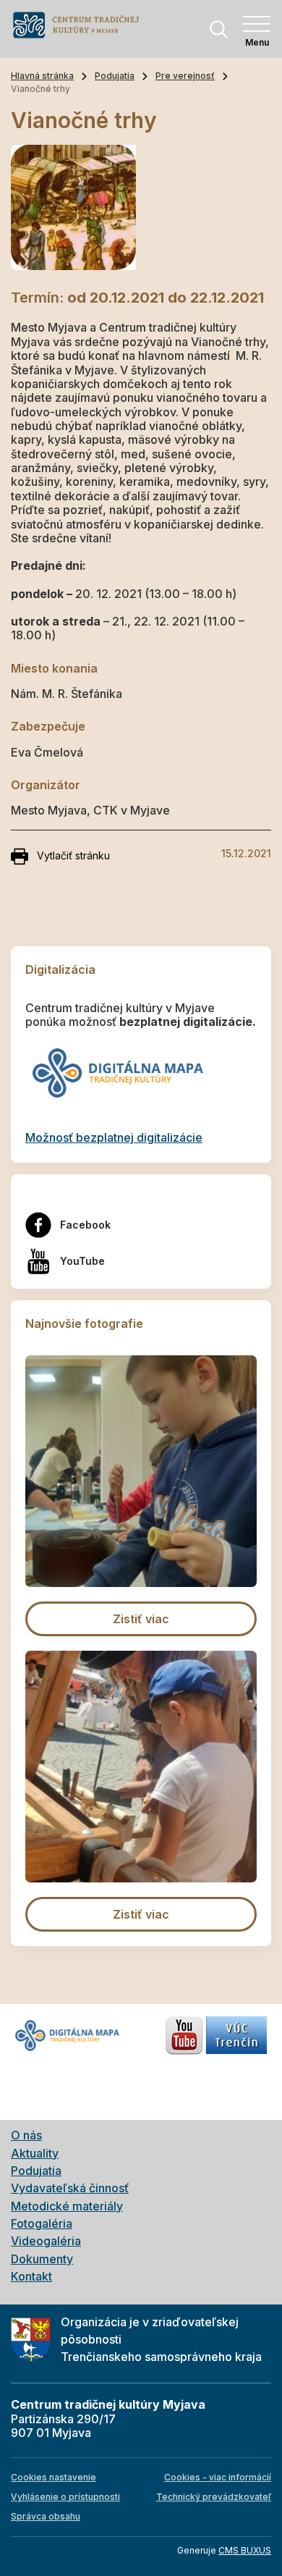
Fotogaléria (42, 2223)
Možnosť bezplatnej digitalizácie (114, 1137)
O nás (26, 2135)
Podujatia (115, 76)
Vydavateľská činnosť (70, 2188)
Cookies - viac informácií (218, 2477)
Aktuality (35, 2153)
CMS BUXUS (245, 2550)
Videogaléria (46, 2241)
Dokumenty (42, 2259)
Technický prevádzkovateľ (214, 2497)
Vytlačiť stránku (73, 855)
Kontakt (31, 2276)
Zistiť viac (141, 1619)
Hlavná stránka (42, 76)
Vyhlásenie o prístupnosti (65, 2497)
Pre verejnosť (185, 76)
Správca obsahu (46, 2516)
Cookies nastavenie (54, 2477)
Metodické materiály (67, 2206)
